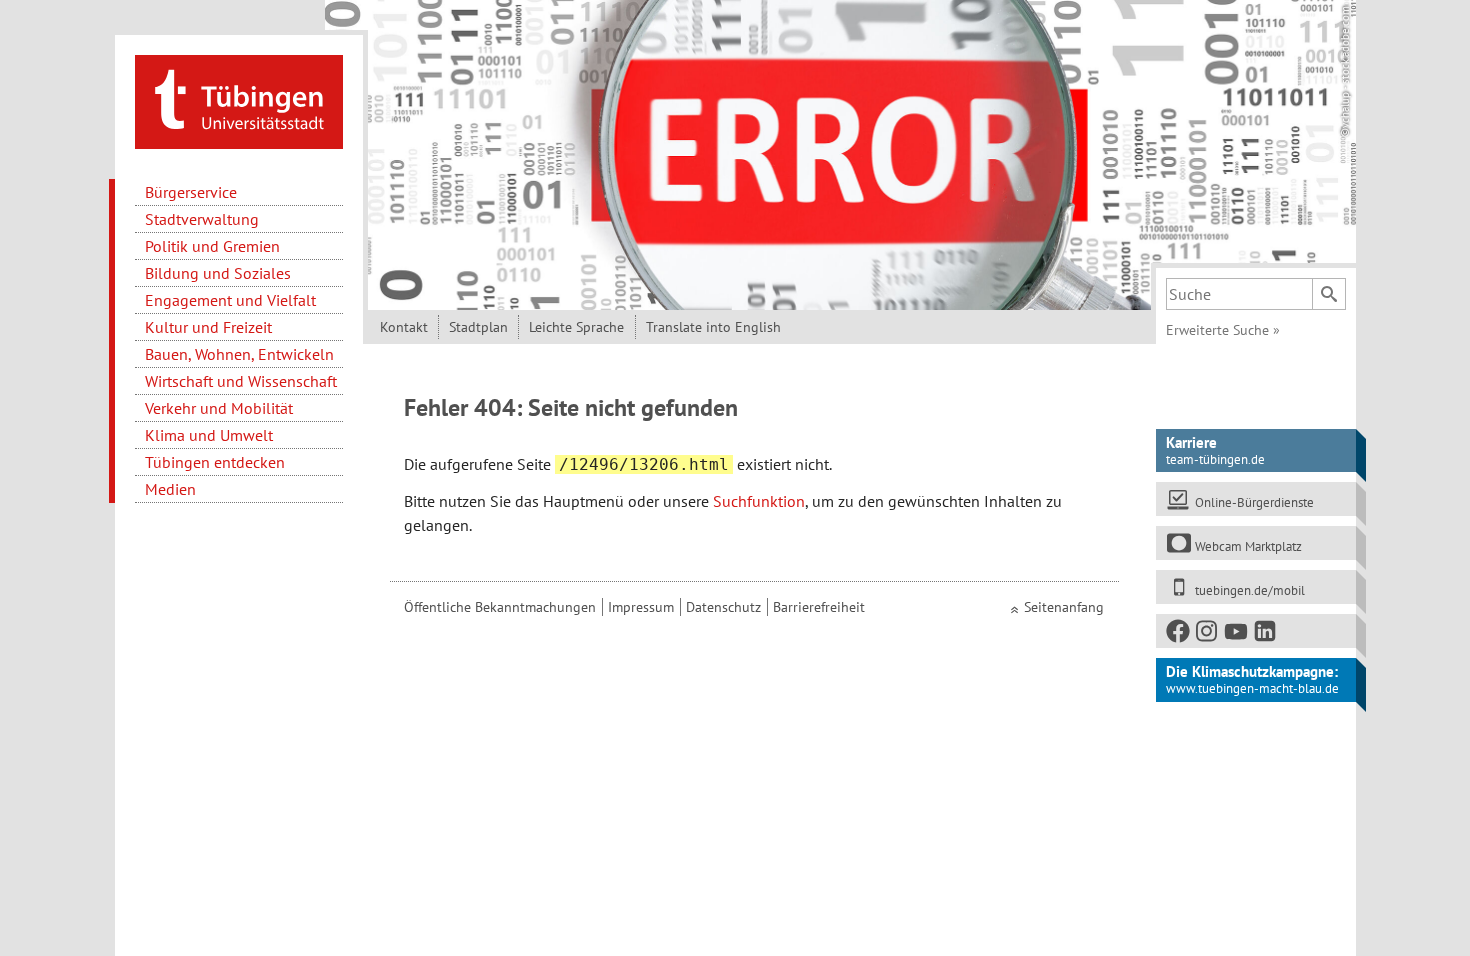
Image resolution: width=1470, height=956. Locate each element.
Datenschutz (723, 607)
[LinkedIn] (1266, 635)
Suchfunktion (759, 501)
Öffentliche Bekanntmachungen (500, 607)
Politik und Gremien (212, 246)
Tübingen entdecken (215, 462)
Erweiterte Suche (1223, 330)
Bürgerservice (191, 192)
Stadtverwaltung (202, 219)
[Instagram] (1208, 635)
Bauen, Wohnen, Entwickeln (239, 354)
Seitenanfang (1064, 607)
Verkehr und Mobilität (219, 408)
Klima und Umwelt (209, 435)
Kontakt (404, 327)
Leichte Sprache (576, 327)
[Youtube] (1237, 635)
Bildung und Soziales (218, 273)
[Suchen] (1329, 294)
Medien (170, 489)
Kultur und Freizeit (208, 327)
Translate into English (713, 327)
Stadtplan (478, 327)
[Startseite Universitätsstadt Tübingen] (239, 100)
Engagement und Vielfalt (230, 300)
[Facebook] (1179, 635)
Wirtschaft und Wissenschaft (241, 381)
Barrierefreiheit (819, 607)
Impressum (641, 607)
